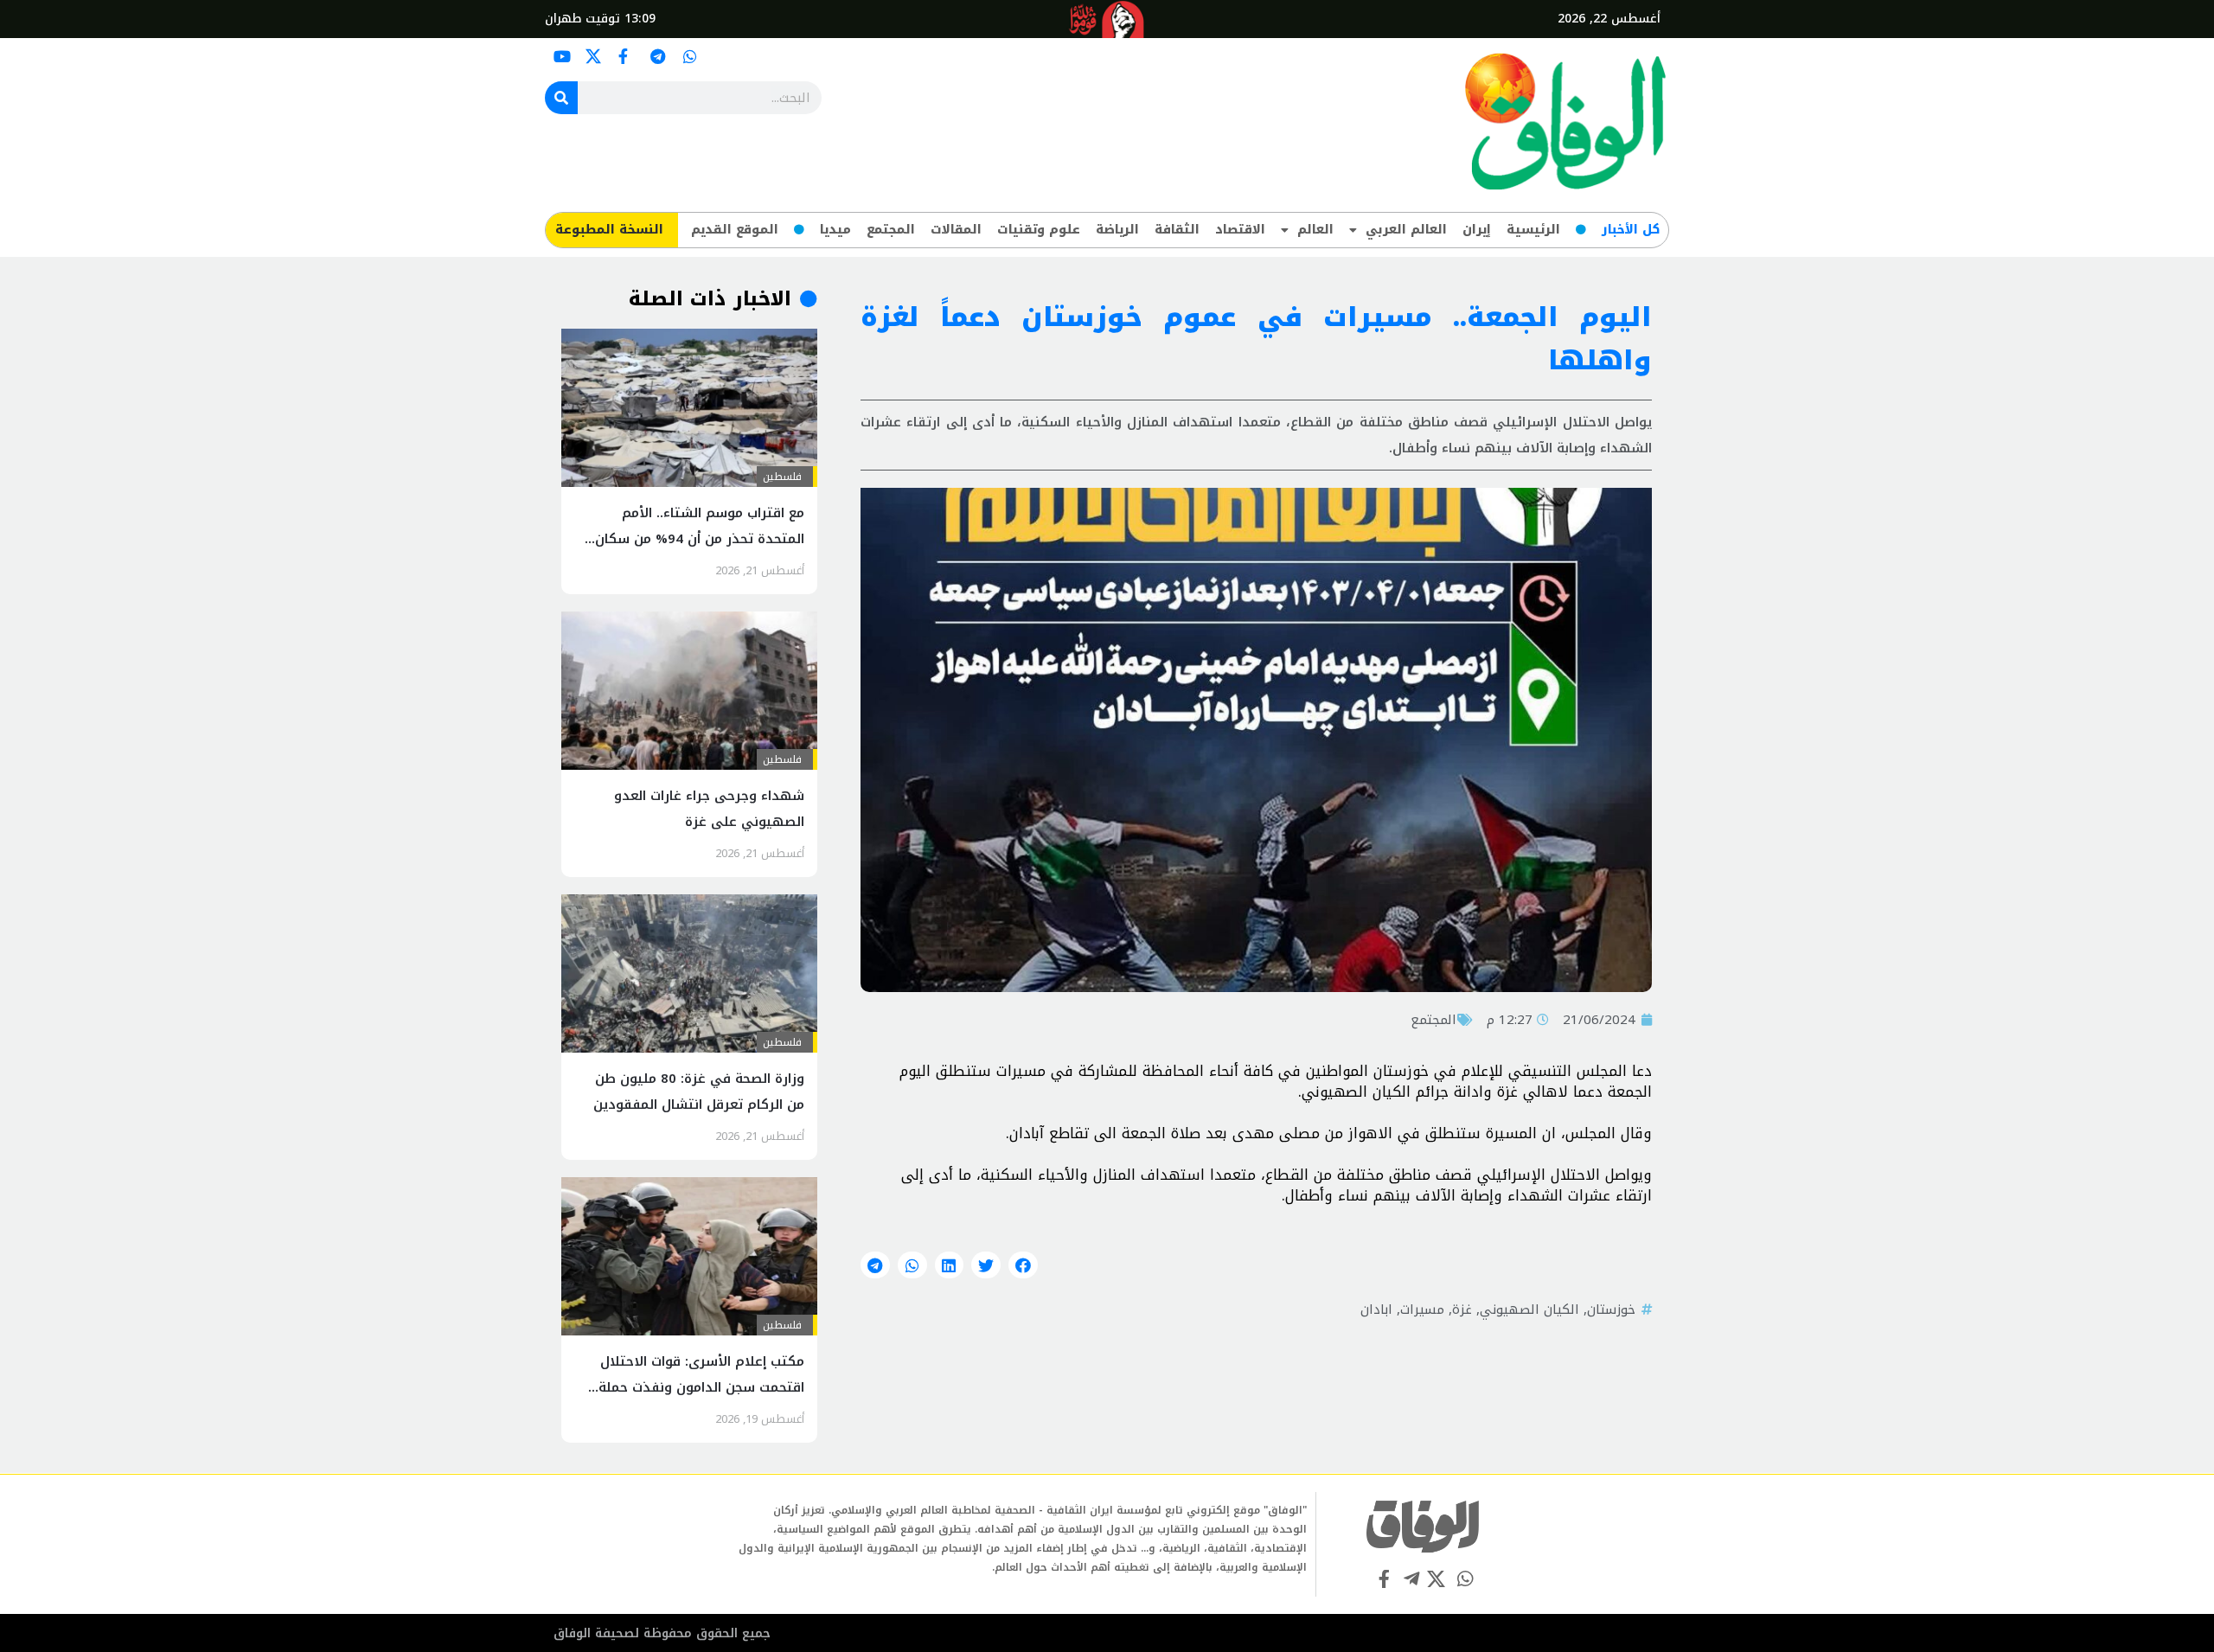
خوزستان (1611, 1309)
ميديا (835, 230)
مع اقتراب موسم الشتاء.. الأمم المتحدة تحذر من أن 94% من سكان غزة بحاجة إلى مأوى (700, 539)
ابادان (1376, 1309)
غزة (1462, 1309)
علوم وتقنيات (1039, 230)
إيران (1477, 230)
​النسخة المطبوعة (609, 230)
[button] (1023, 1265)
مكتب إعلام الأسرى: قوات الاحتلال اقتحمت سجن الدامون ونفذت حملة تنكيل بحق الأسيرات (701, 1387)
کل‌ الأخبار (1631, 230)
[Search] (561, 98)
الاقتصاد (1240, 230)
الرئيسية (1533, 230)
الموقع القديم (735, 230)
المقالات (956, 230)
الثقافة (1177, 230)
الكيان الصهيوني (1529, 1309)
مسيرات (1422, 1309)
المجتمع (891, 230)
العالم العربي (1406, 230)
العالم (1315, 230)
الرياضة (1117, 230)
